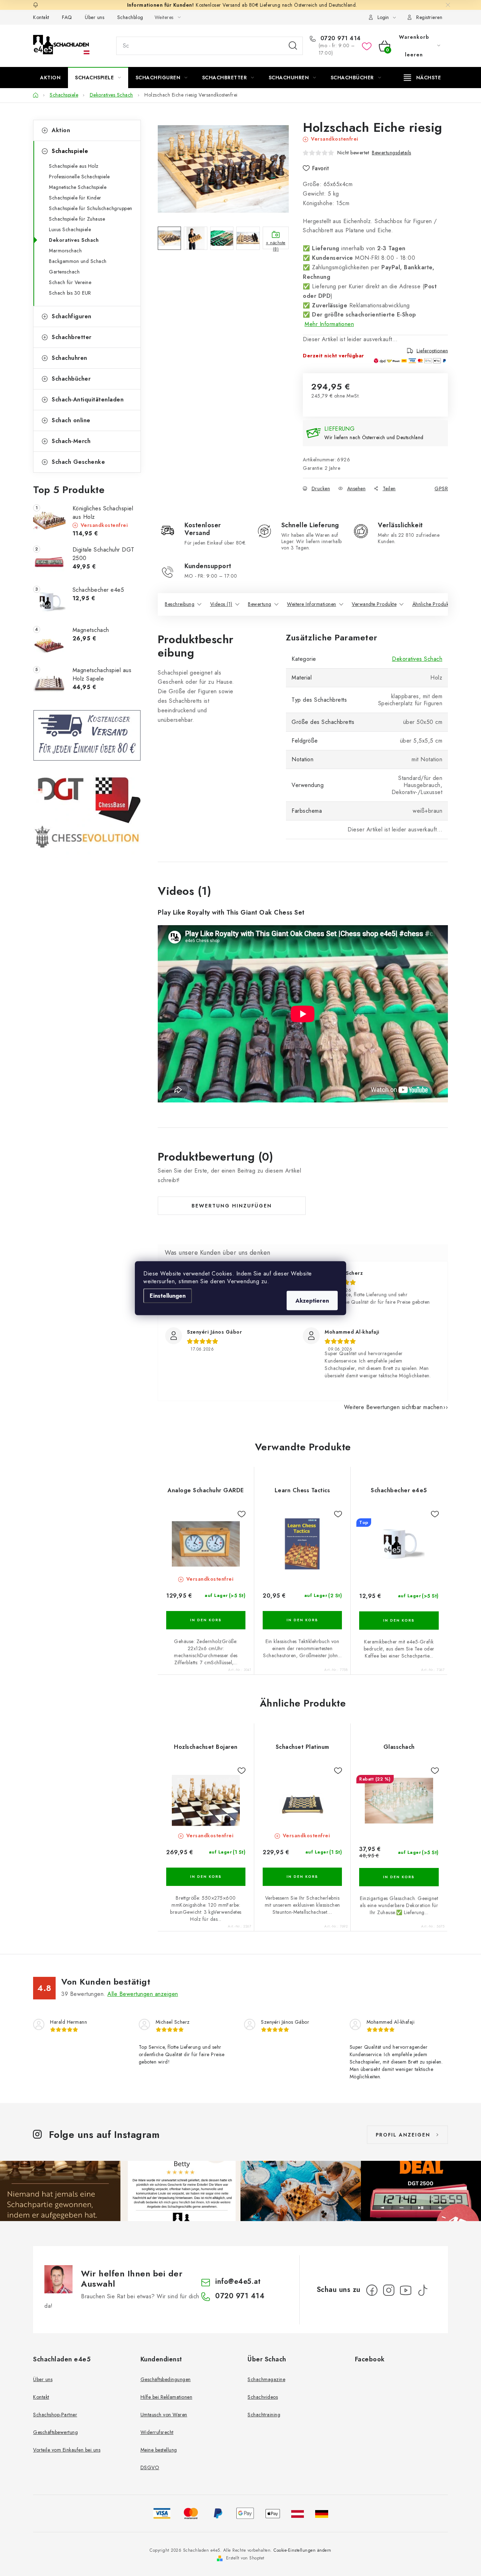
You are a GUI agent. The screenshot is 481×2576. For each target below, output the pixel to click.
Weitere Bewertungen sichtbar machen (393, 1407)
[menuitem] (50, 78)
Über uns (95, 17)
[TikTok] (423, 2290)
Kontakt (41, 17)
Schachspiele (70, 151)
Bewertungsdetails (392, 153)
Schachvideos (263, 2397)
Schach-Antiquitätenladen (88, 399)
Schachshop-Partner (55, 2415)
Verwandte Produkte (374, 604)
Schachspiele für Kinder (75, 198)
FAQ (67, 17)
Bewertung (260, 604)
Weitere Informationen (312, 604)
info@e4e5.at (238, 2282)
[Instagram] (389, 2290)
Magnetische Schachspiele (78, 187)
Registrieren (429, 17)
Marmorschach (65, 251)
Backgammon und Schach (78, 261)
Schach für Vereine (70, 282)
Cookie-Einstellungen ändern (302, 2550)
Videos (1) (221, 604)
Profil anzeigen (403, 2135)
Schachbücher (71, 379)
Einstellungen (168, 1295)
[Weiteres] (422, 78)
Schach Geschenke (78, 462)
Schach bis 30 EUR (70, 293)
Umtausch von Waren (164, 2415)
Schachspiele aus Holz (74, 166)
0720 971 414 (340, 38)
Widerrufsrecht (157, 2432)
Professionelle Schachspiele (79, 177)
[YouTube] (406, 2290)
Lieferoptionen (432, 351)
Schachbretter (72, 337)
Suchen (293, 46)
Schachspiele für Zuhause (77, 219)
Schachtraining (264, 2415)
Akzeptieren (312, 1300)
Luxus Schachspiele (70, 229)
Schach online (71, 420)
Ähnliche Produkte (433, 604)
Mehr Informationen (329, 324)
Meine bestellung (159, 2450)
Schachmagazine (266, 2379)
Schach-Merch (71, 441)
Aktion (61, 130)
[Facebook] (372, 2290)
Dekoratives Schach (74, 240)
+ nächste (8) (276, 244)
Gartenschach (64, 272)
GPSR (441, 488)
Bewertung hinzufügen (232, 1206)
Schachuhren (70, 358)
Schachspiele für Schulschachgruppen (91, 208)
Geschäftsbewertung (55, 2432)
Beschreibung (180, 604)
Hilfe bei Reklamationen (167, 2397)
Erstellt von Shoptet (245, 2558)
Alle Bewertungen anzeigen (143, 1994)
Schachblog (130, 17)
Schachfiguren (72, 316)
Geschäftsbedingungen (166, 2379)
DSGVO (150, 2467)
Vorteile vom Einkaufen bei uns (67, 2450)
